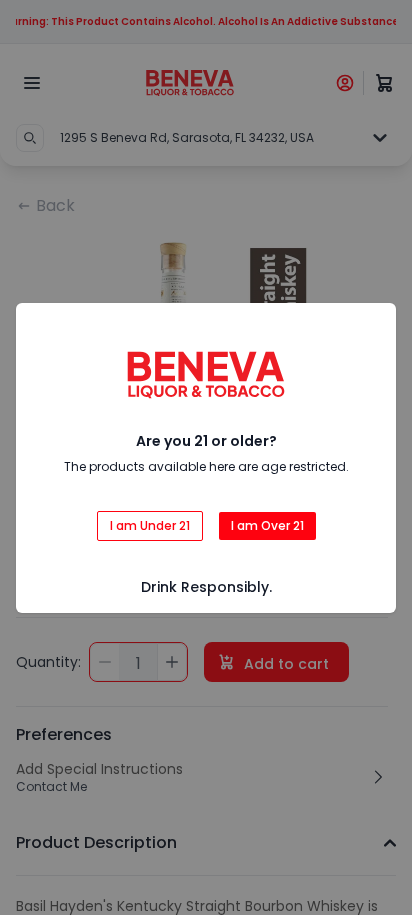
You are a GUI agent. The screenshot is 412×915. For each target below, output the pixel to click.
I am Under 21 (150, 525)
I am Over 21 (267, 525)
